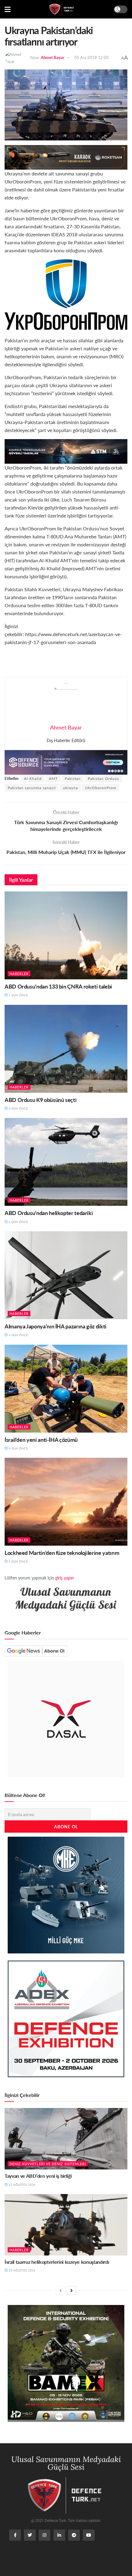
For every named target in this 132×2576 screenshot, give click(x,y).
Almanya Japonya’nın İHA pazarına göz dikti (56, 1326)
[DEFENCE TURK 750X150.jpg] (66, 451)
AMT (53, 779)
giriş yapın (65, 1578)
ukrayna (70, 788)
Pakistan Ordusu (103, 779)
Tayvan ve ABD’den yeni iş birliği (38, 2176)
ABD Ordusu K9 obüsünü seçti (41, 1100)
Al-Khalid (33, 779)
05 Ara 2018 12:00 (91, 57)
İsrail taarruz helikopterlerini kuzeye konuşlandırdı (57, 2262)
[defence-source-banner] (66, 762)
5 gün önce (18, 1561)
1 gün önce (18, 995)
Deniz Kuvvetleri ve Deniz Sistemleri (48, 2164)
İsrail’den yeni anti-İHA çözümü (41, 1439)
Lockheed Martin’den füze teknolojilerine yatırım (62, 1553)
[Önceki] (60, 2291)
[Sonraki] (72, 2291)
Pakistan (73, 779)
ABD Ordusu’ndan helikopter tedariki (49, 1213)
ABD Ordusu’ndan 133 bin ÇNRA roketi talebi (58, 986)
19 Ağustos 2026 (21, 2270)
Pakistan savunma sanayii (32, 788)
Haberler (19, 974)
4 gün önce (18, 1222)
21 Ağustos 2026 (21, 2185)
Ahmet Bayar (53, 57)
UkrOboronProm (101, 788)
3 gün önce (18, 1108)
